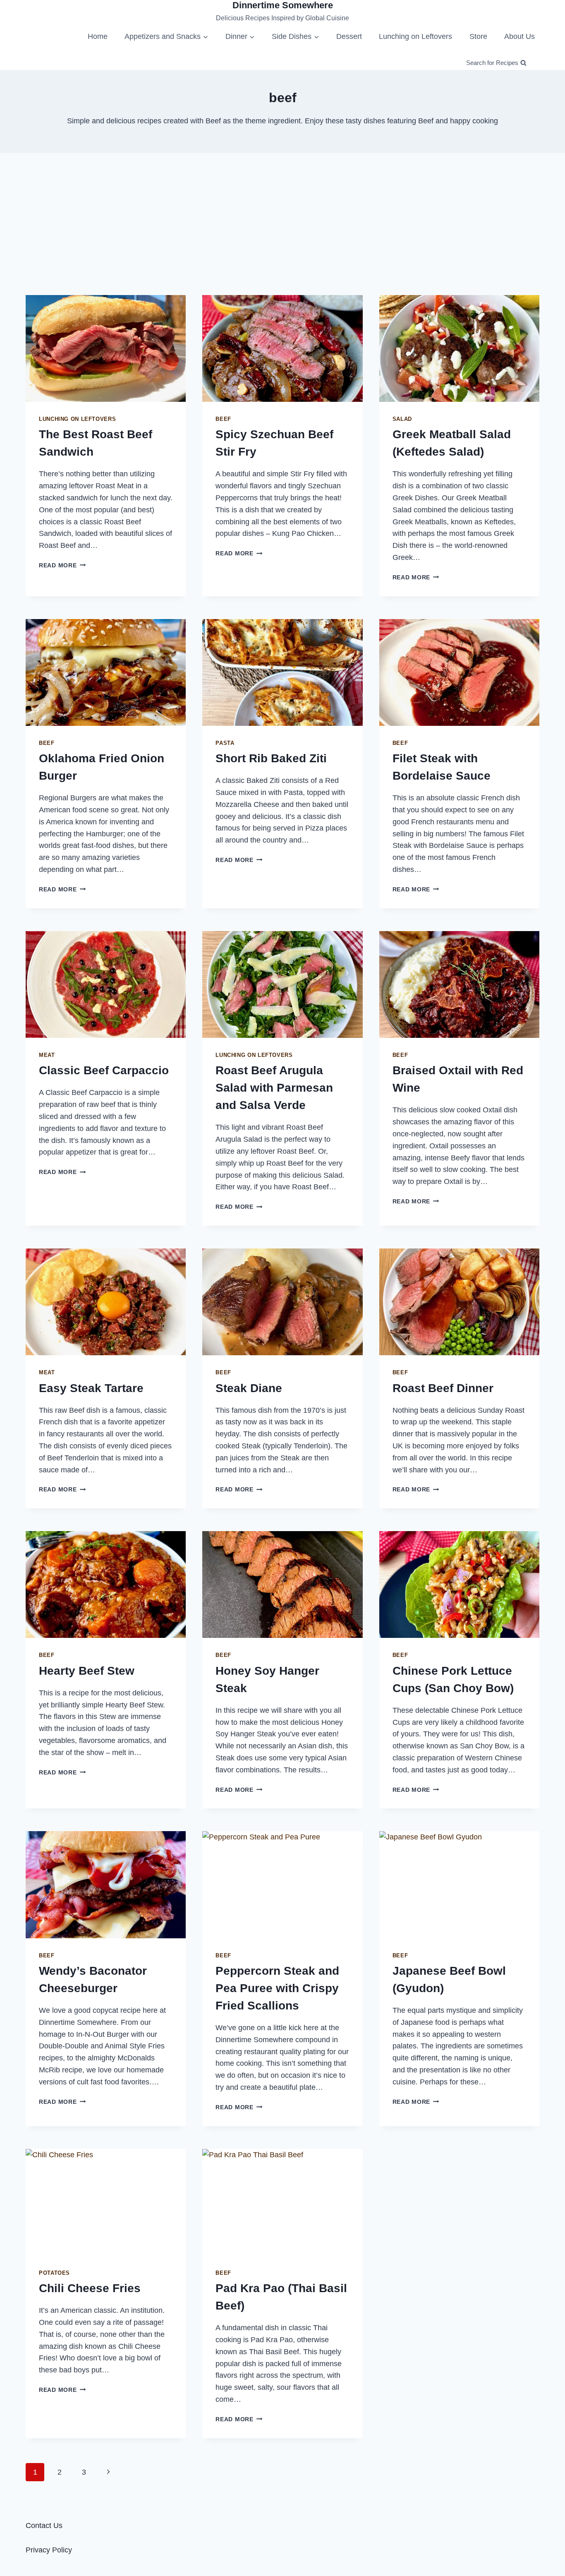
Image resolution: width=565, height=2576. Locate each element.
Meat (47, 1055)
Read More (62, 565)
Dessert (349, 36)
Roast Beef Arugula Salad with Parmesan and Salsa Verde (274, 1088)
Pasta (225, 743)
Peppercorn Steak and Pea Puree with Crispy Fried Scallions (277, 1988)
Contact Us (44, 2526)
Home (98, 36)
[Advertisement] (282, 224)
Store (478, 36)
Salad (402, 419)
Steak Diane (249, 1388)
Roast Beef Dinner (443, 1388)
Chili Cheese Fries (90, 2288)
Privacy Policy (49, 2550)
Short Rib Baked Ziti (271, 758)
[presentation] (106, 348)
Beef (223, 419)
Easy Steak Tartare (91, 1388)
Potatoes (54, 2273)
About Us (520, 36)
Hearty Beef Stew (87, 1671)
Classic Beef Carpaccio (104, 1070)
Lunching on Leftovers (415, 36)
